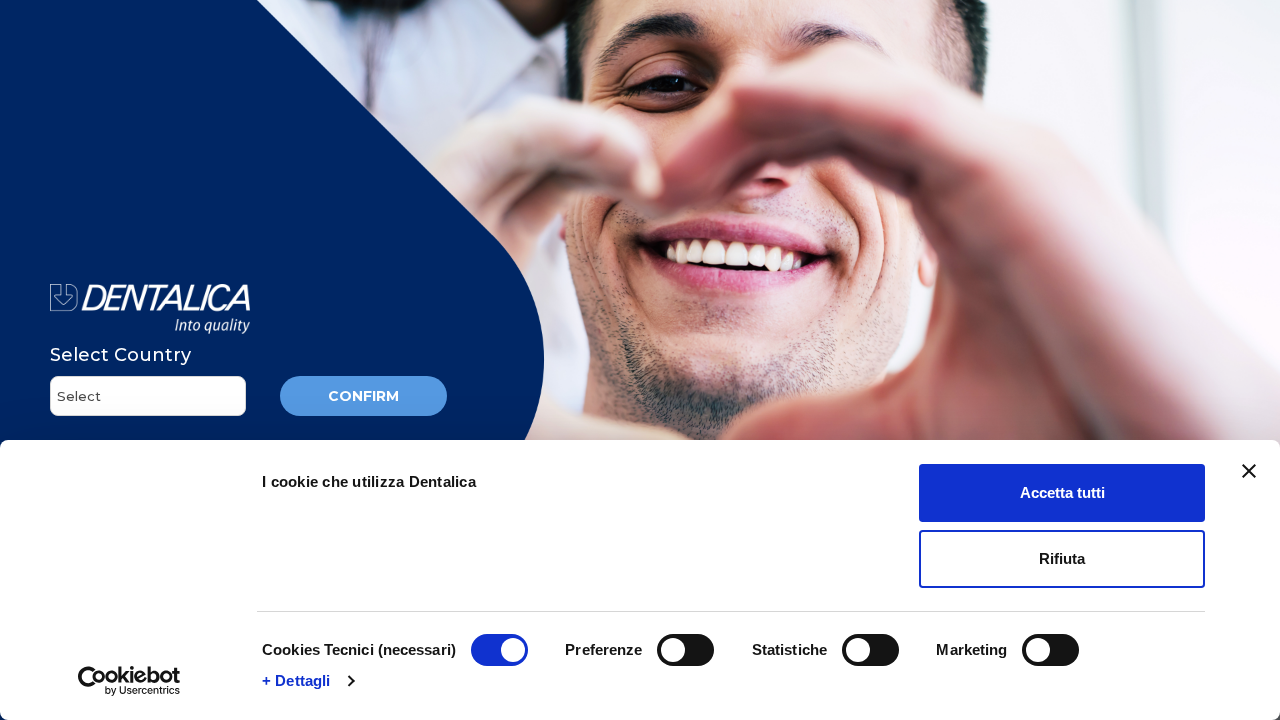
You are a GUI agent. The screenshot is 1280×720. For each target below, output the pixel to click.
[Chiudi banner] (1249, 471)
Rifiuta (1062, 558)
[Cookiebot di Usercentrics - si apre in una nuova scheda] (129, 681)
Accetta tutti (1062, 492)
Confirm (363, 396)
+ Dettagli (296, 680)
